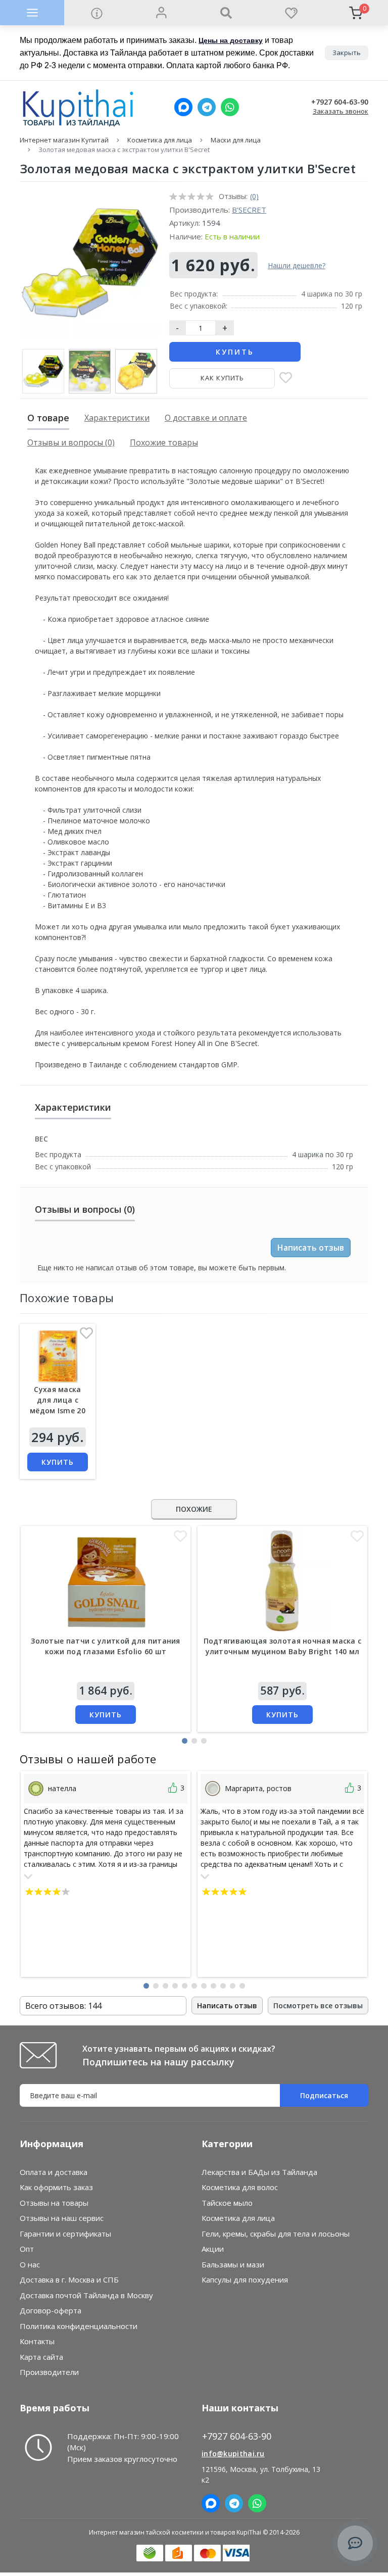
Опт (27, 2249)
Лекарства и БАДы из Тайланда (259, 2172)
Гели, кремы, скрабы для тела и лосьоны (276, 2234)
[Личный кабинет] (161, 13)
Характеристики (117, 418)
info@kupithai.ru (233, 2454)
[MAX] (183, 107)
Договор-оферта (51, 2310)
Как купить (222, 378)
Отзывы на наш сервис (62, 2218)
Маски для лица (236, 140)
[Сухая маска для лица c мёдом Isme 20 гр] (58, 1356)
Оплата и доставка (54, 2172)
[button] (185, 1741)
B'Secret (249, 210)
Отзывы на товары (54, 2203)
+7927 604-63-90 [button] (237, 2436)
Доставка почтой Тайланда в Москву (86, 2295)
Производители (49, 2372)
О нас (30, 2264)
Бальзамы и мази (233, 2264)
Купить (235, 352)
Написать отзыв (311, 1248)
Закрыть (347, 53)
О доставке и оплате (206, 418)
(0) (254, 196)
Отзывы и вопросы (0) (71, 442)
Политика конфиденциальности (79, 2326)
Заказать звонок (341, 111)
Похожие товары (164, 442)
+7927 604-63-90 (340, 102)
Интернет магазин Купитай (64, 140)
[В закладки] (286, 379)
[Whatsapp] (230, 107)
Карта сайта (41, 2357)
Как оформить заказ (56, 2187)
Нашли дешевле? (297, 265)
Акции (213, 2249)
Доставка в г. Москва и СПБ (69, 2280)
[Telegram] (207, 107)
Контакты (37, 2341)
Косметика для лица (160, 140)
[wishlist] (290, 13)
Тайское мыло (227, 2203)
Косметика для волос (240, 2187)
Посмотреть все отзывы (318, 2005)
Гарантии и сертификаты (65, 2234)
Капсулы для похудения (245, 2280)
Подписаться (324, 2095)
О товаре (48, 418)
